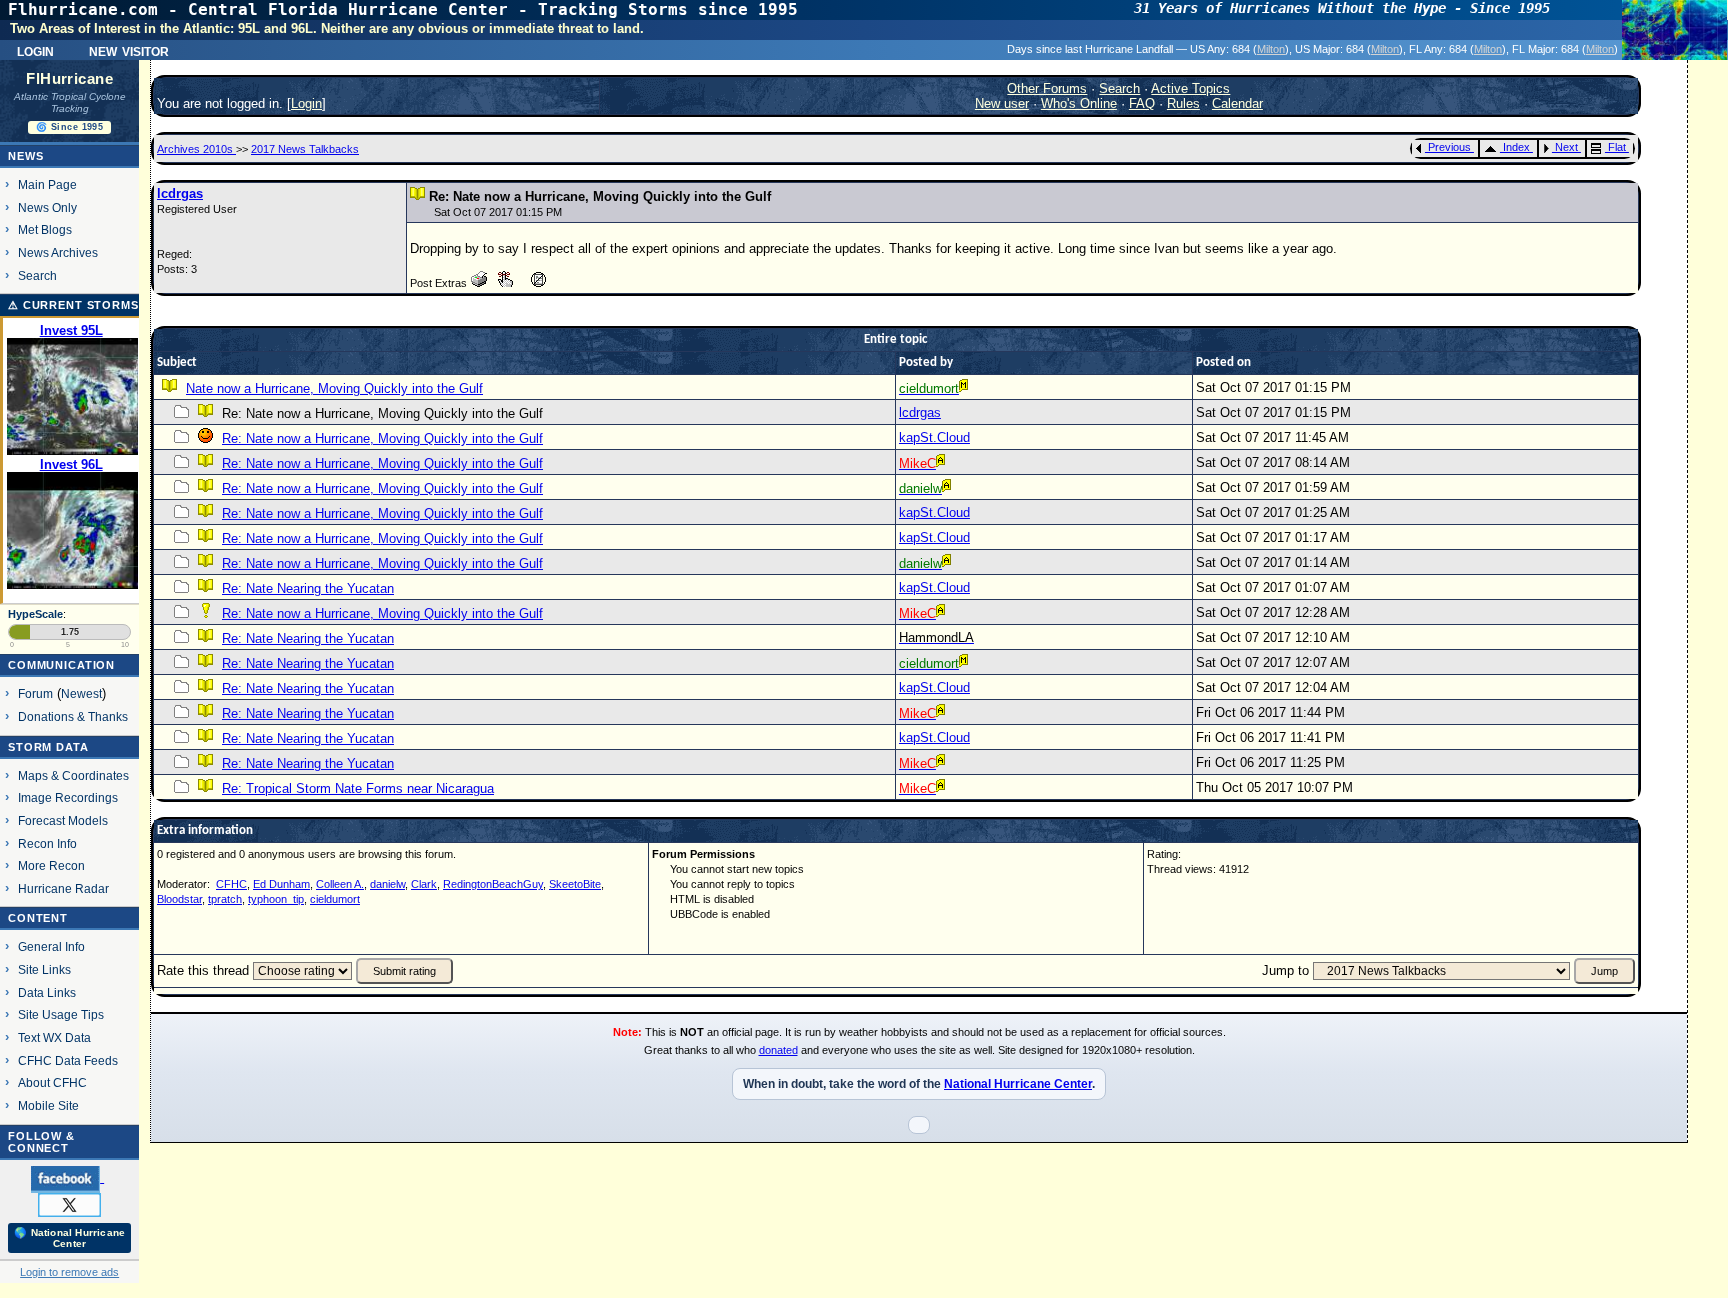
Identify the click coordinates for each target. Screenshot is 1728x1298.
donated (778, 1050)
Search (37, 275)
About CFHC (52, 1082)
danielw (387, 884)
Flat (1617, 147)
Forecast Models (63, 820)
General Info (51, 946)
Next (1566, 147)
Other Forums (1047, 88)
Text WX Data (54, 1037)
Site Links (44, 969)
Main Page (47, 184)
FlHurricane (69, 79)
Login (35, 50)
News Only (47, 207)
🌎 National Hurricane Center (69, 1238)
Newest (81, 693)
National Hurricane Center (1018, 1084)
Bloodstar (179, 899)
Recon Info (47, 843)
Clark (424, 884)
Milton (1271, 49)
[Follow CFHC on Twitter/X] (69, 1204)
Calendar (1237, 103)
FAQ (1142, 103)
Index (1516, 147)
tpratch (225, 899)
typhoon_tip (276, 899)
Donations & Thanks (73, 716)
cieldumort (335, 899)
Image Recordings (68, 797)
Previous (1449, 147)
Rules (1183, 103)
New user (1002, 103)
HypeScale (35, 614)
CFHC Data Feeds (68, 1060)
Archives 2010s (196, 149)
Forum (35, 693)
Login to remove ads (69, 1272)
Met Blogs (45, 229)
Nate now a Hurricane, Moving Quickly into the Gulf (334, 388)
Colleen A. (340, 884)
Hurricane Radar (63, 888)
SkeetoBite (575, 884)
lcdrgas (180, 193)
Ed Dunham (281, 884)
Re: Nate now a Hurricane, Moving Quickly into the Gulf (382, 438)
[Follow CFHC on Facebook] (67, 1178)
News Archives (58, 252)
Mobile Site (48, 1105)
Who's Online (1079, 103)
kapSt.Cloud (934, 437)
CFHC (231, 884)
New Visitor (129, 50)
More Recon (51, 865)
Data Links (47, 992)
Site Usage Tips (61, 1014)
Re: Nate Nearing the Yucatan (308, 588)
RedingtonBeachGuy (493, 884)
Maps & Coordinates (73, 775)
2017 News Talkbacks (305, 149)
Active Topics (1190, 88)
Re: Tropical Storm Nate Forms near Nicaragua (358, 788)
